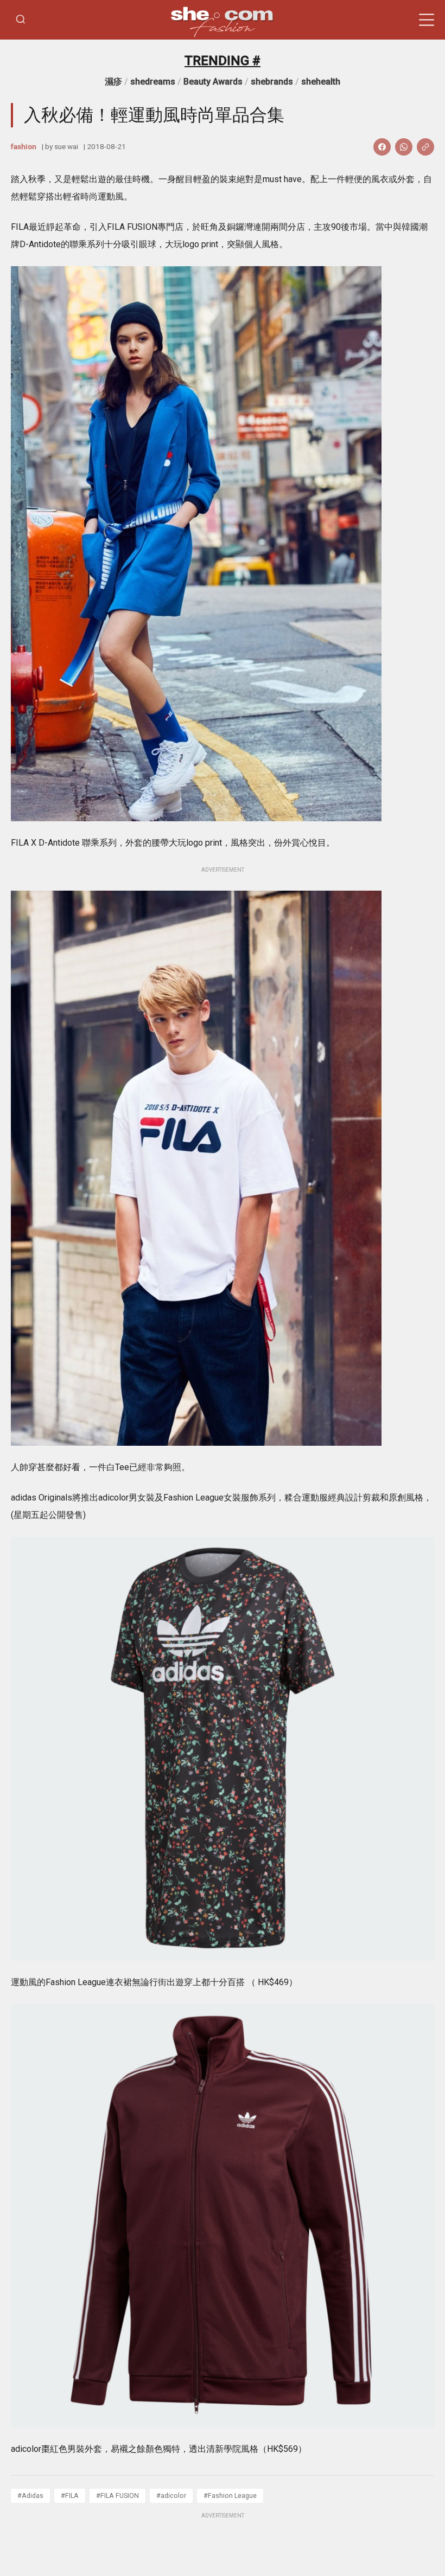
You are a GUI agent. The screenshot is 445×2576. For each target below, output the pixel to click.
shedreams (153, 82)
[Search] (21, 20)
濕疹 (113, 82)
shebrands (272, 82)
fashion (24, 146)
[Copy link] (425, 147)
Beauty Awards (213, 82)
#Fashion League (230, 2495)
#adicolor (171, 2495)
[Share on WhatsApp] (404, 147)
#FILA (70, 2495)
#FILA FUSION (117, 2495)
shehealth (321, 82)
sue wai (66, 146)
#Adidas (30, 2495)
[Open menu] (427, 20)
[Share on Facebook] (382, 147)
